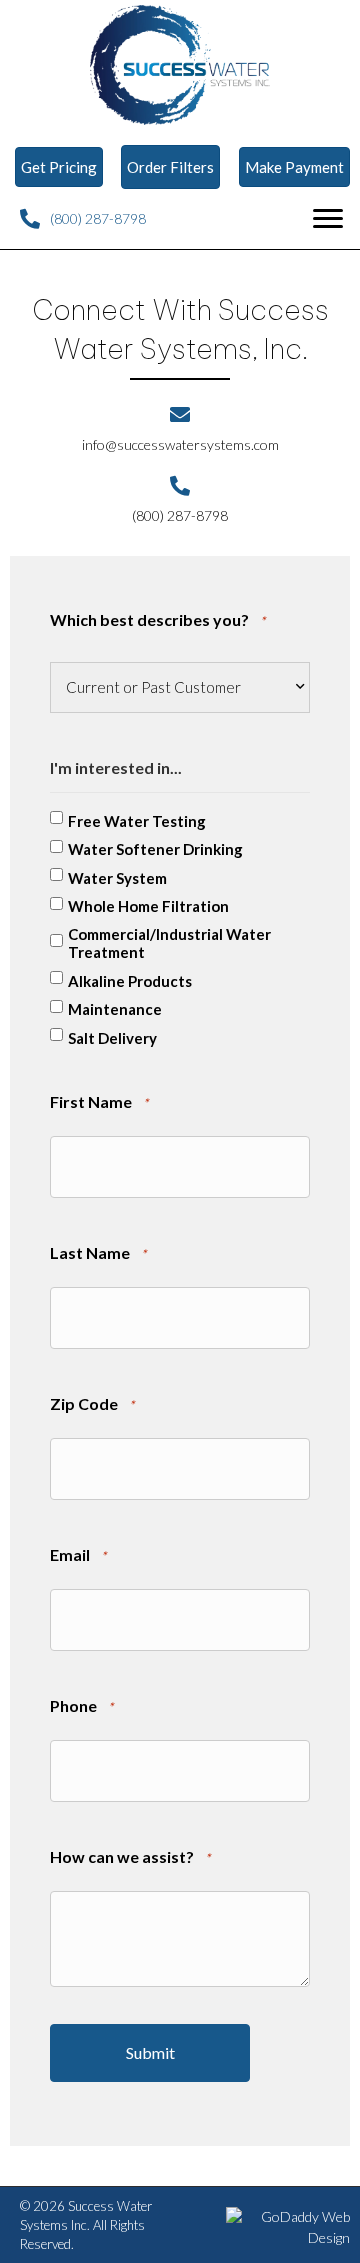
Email (78, 1554)
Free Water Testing (137, 821)
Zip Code (92, 1403)
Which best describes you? (157, 619)
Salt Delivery (112, 1038)
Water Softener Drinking (155, 849)
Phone (81, 1705)
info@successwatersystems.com (180, 444)
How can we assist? (130, 1856)
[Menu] (328, 219)
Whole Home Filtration (148, 906)
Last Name (98, 1252)
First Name (99, 1101)
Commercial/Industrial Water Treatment (169, 943)
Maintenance (115, 1009)
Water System (117, 878)
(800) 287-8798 (98, 218)
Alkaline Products (130, 981)
